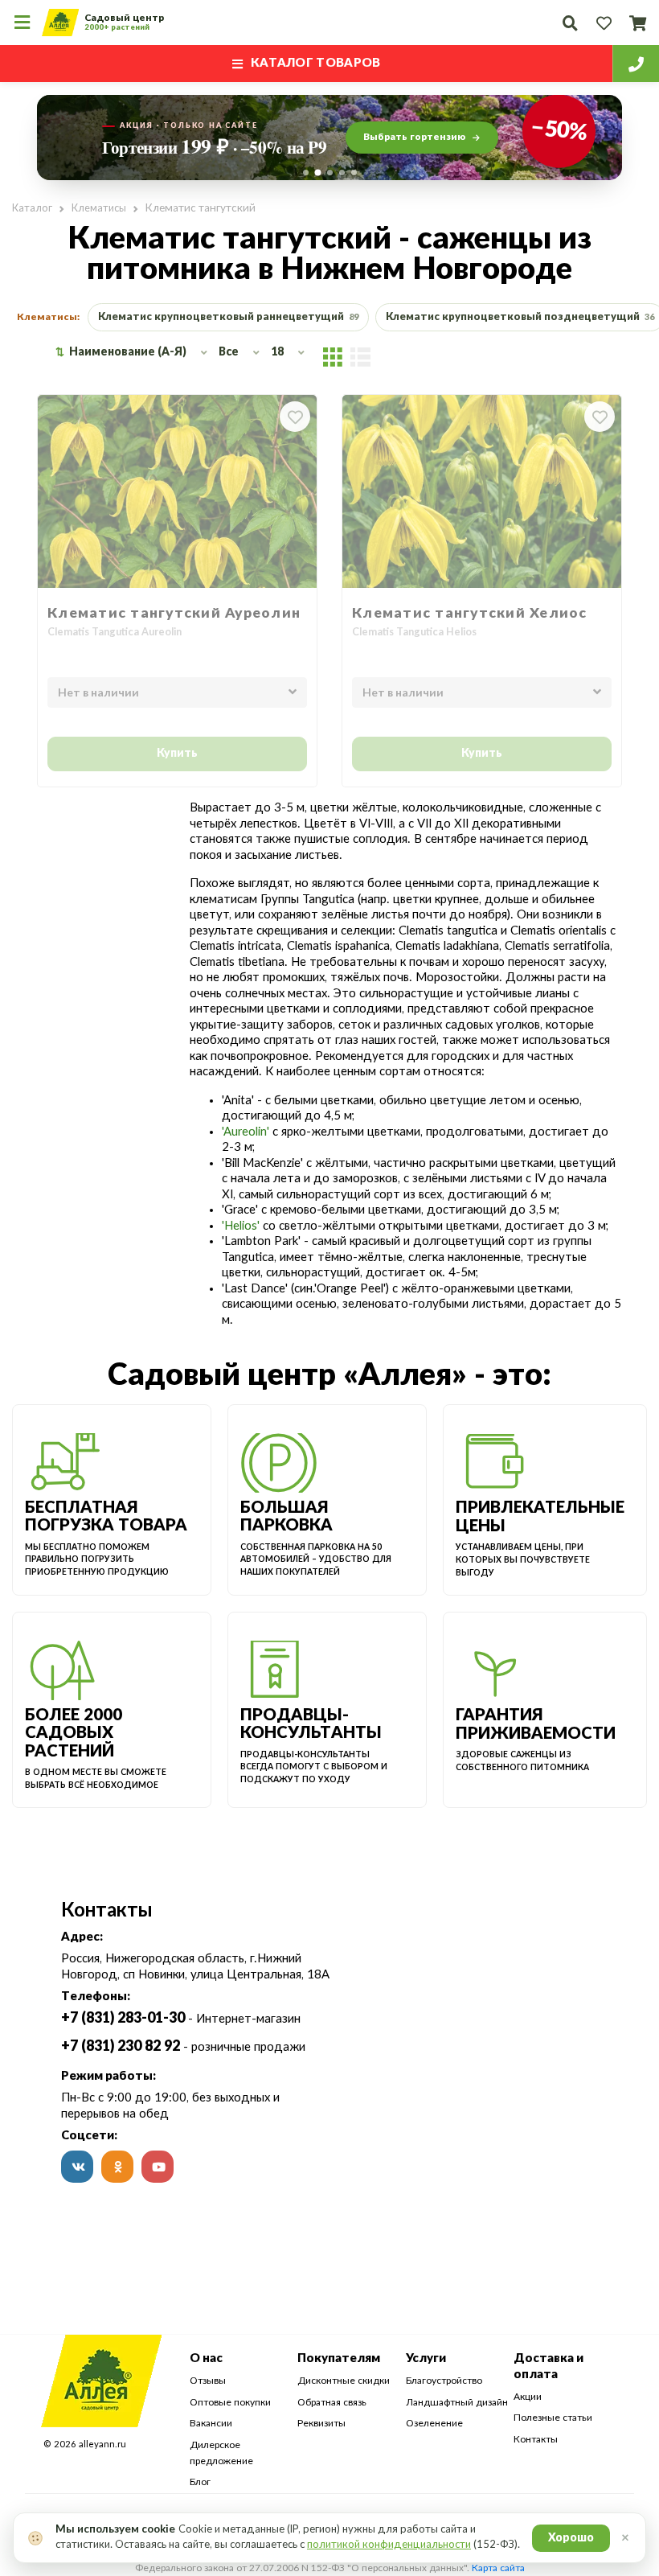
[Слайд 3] (330, 173)
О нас (206, 2358)
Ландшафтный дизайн (457, 2402)
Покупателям (339, 2358)
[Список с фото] (360, 356)
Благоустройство (444, 2381)
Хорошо (571, 2538)
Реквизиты (321, 2423)
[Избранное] (604, 23)
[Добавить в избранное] (295, 417)
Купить (177, 754)
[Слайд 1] (306, 173)
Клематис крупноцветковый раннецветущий (228, 317)
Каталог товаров (316, 63)
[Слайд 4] (342, 173)
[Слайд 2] (317, 173)
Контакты (536, 2439)
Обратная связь (332, 2402)
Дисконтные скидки (344, 2381)
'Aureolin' (246, 1132)
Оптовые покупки (230, 2402)
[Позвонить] (636, 64)
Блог (200, 2482)
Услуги (426, 2358)
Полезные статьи (553, 2418)
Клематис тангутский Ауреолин (174, 613)
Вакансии (211, 2423)
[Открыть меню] (22, 23)
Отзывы (208, 2381)
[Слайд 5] (354, 173)
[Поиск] (570, 23)
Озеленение (434, 2423)
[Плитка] (333, 356)
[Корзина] (637, 23)
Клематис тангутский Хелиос (470, 613)
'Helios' (241, 1226)
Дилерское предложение (221, 2453)
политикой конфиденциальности (389, 2545)
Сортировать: (60, 353)
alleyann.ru (102, 2445)
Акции (528, 2397)
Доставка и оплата (548, 2366)
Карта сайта (498, 2568)
